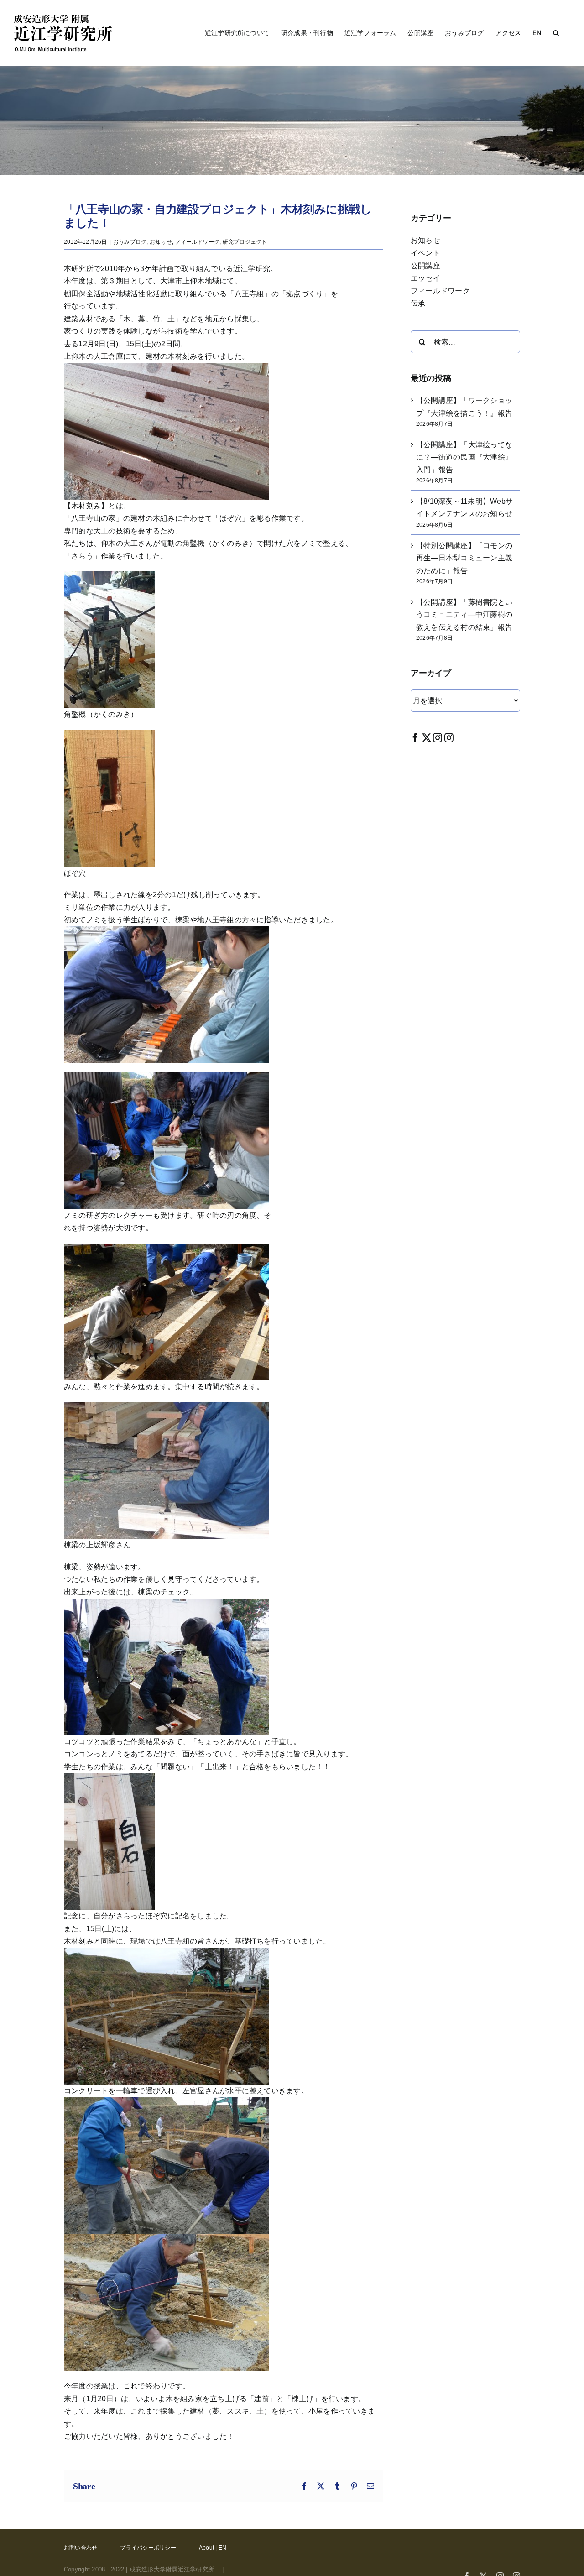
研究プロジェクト (245, 242)
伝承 (418, 303)
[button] (556, 33)
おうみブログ (130, 242)
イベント (425, 253)
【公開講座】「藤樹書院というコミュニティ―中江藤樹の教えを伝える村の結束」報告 (464, 615)
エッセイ (425, 278)
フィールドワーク (197, 242)
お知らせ (161, 242)
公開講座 (425, 266)
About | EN (213, 2548)
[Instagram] (438, 738)
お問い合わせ (81, 2548)
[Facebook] (415, 738)
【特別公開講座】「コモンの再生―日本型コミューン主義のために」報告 (464, 558)
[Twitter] (427, 738)
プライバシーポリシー (148, 2548)
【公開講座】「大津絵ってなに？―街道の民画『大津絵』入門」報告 (464, 457)
